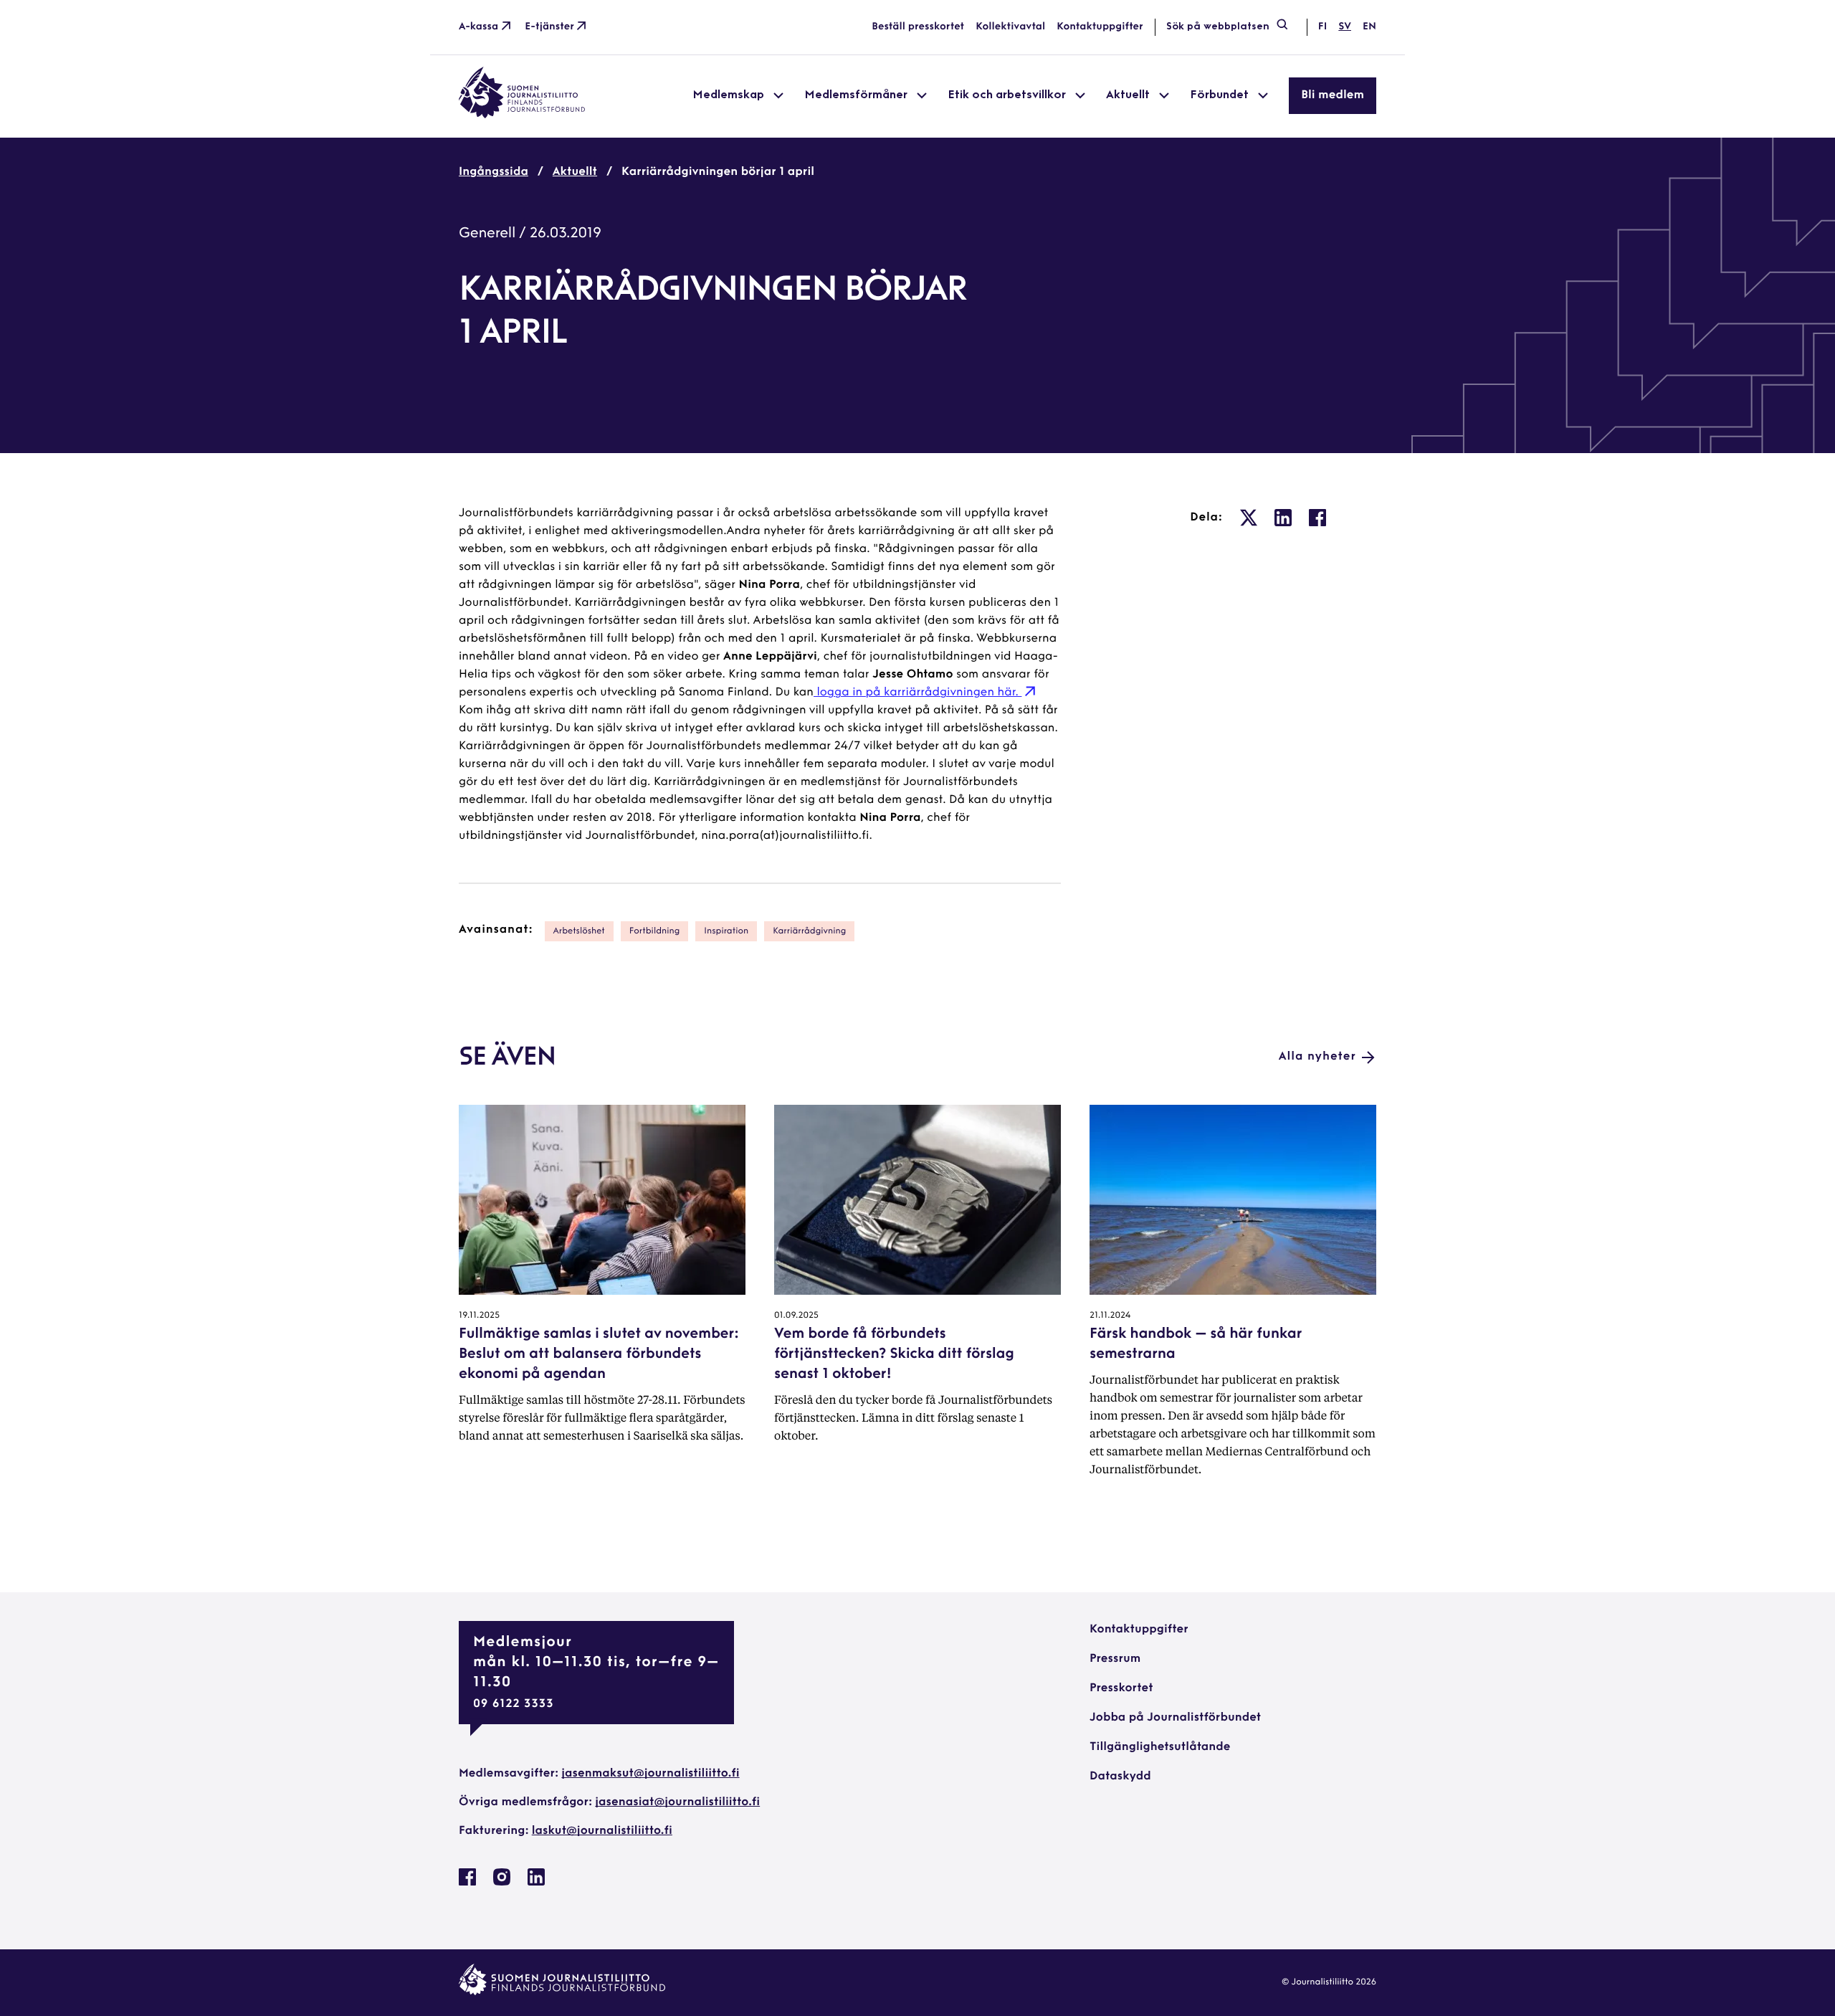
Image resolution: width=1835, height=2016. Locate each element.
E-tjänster (549, 27)
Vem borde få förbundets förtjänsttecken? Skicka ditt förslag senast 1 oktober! (894, 1354)
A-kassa (478, 27)
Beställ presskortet (918, 27)
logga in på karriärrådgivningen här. (917, 693)
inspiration (726, 931)
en (1369, 27)
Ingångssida (494, 172)
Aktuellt (575, 172)
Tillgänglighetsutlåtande (1160, 1747)
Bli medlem (1333, 95)
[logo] (522, 115)
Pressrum (1115, 1659)
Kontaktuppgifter (1100, 27)
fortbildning (655, 931)
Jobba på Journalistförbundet (1175, 1718)
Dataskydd (1120, 1777)
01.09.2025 (796, 1316)
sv (1345, 27)
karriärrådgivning (809, 931)
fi (1322, 27)
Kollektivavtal (1010, 27)
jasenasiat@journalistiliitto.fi (677, 1802)
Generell (487, 234)
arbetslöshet (579, 931)
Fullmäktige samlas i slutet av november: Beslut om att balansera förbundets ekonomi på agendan (599, 1354)
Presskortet (1121, 1688)
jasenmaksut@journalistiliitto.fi (650, 1774)
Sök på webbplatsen (1218, 27)
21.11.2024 (1110, 1316)
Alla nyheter (1317, 1057)
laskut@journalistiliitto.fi (602, 1831)
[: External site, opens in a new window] (1249, 518)
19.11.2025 (479, 1316)
